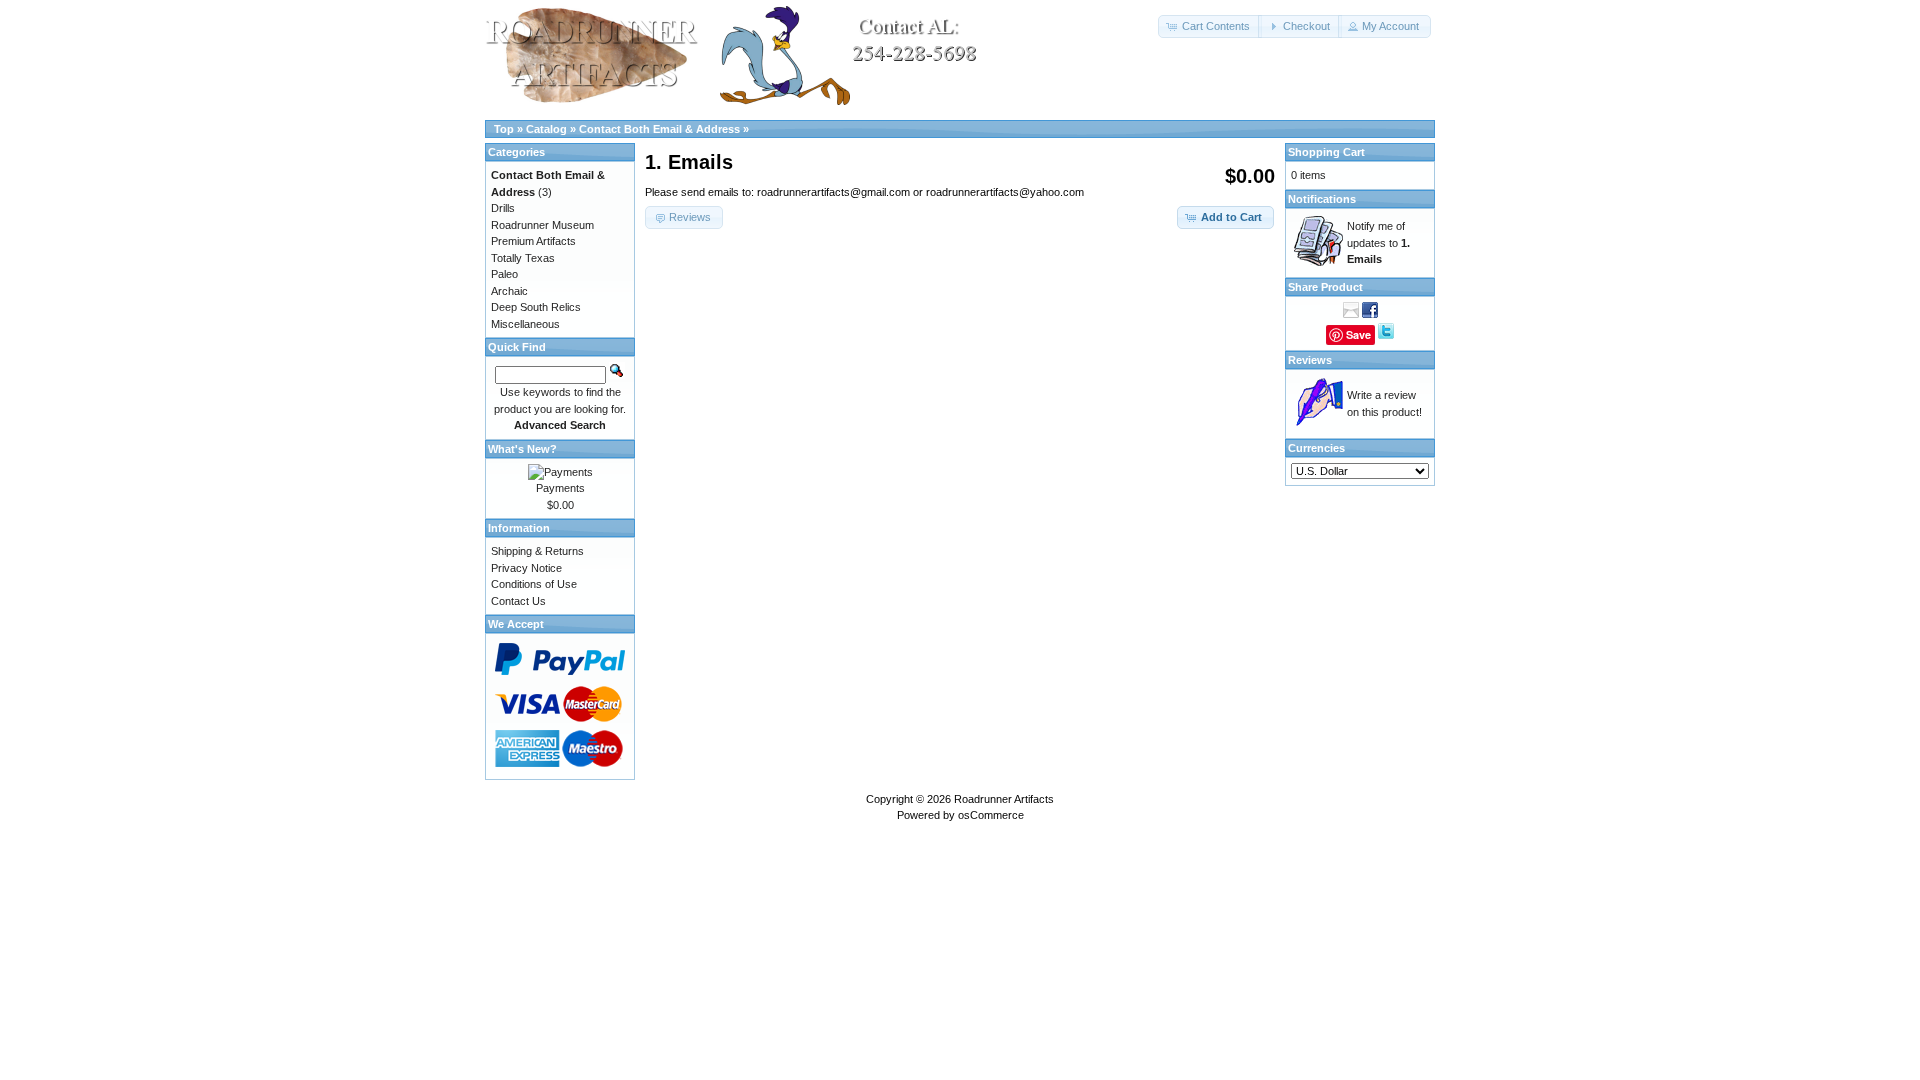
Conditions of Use (534, 584)
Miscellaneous (525, 324)
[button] (1210, 26)
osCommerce (991, 815)
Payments (560, 488)
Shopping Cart (1326, 152)
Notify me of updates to (1378, 242)
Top (504, 129)
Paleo (504, 274)
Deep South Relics (536, 307)
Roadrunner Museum (542, 225)
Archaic (509, 291)
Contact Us (518, 601)
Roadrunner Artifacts (1004, 799)
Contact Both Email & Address (659, 129)
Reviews (1310, 360)
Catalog (546, 129)
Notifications (1322, 199)
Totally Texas (523, 258)
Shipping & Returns (537, 551)
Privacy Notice (526, 568)
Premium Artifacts (533, 241)
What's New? (522, 449)
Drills (503, 208)
